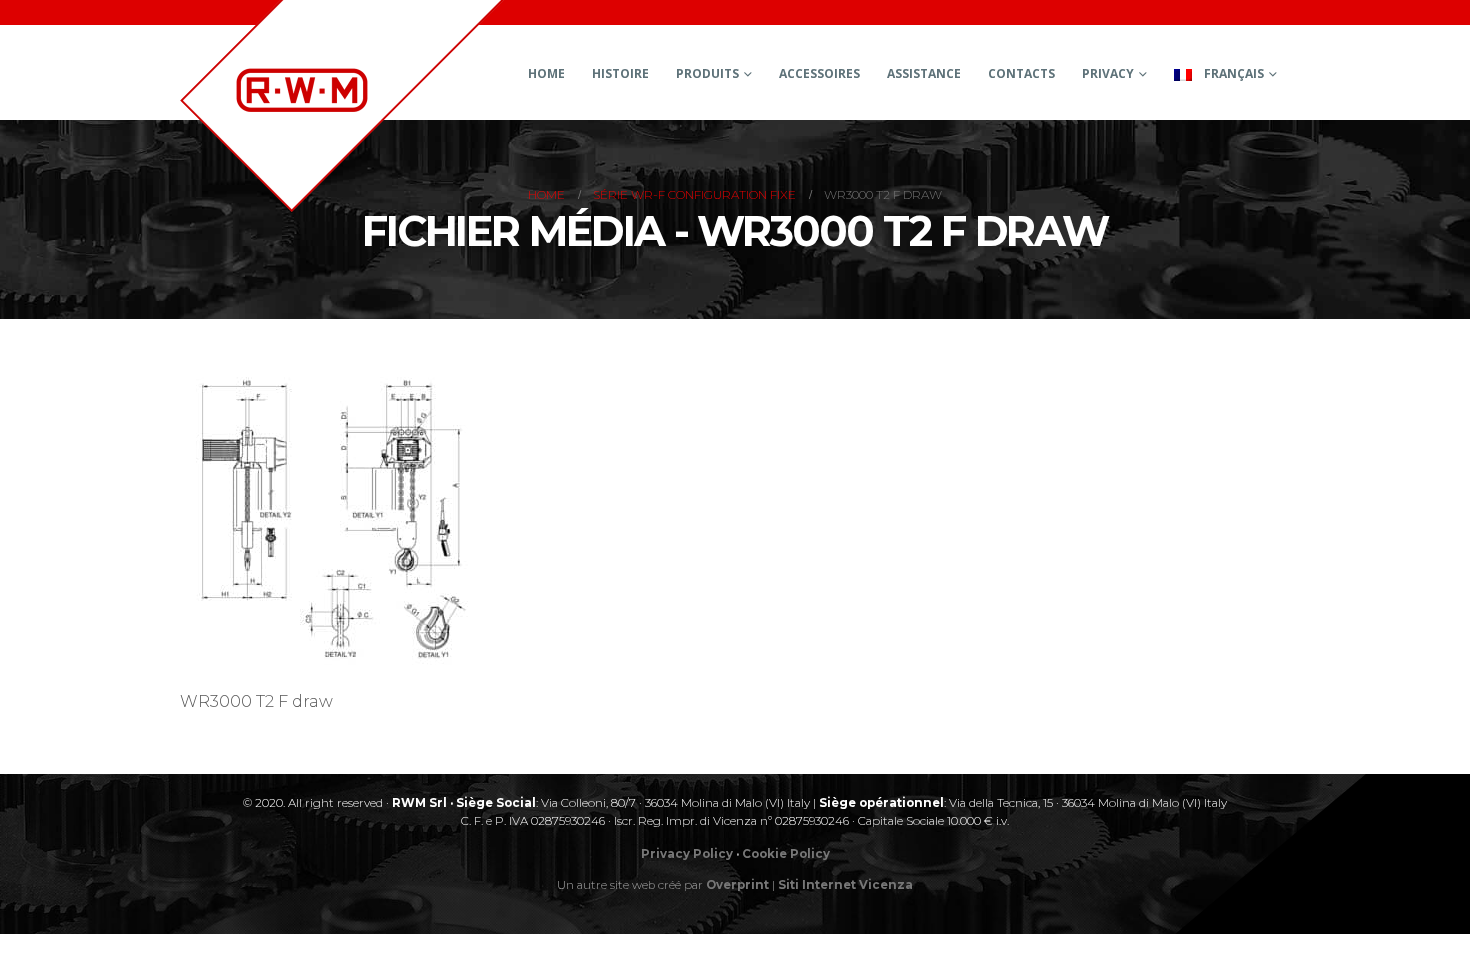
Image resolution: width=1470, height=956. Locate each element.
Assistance (924, 73)
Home (546, 73)
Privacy (1108, 73)
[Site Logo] (342, 106)
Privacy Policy (687, 854)
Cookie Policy (786, 854)
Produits (707, 73)
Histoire (620, 73)
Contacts (1021, 73)
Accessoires (819, 73)
